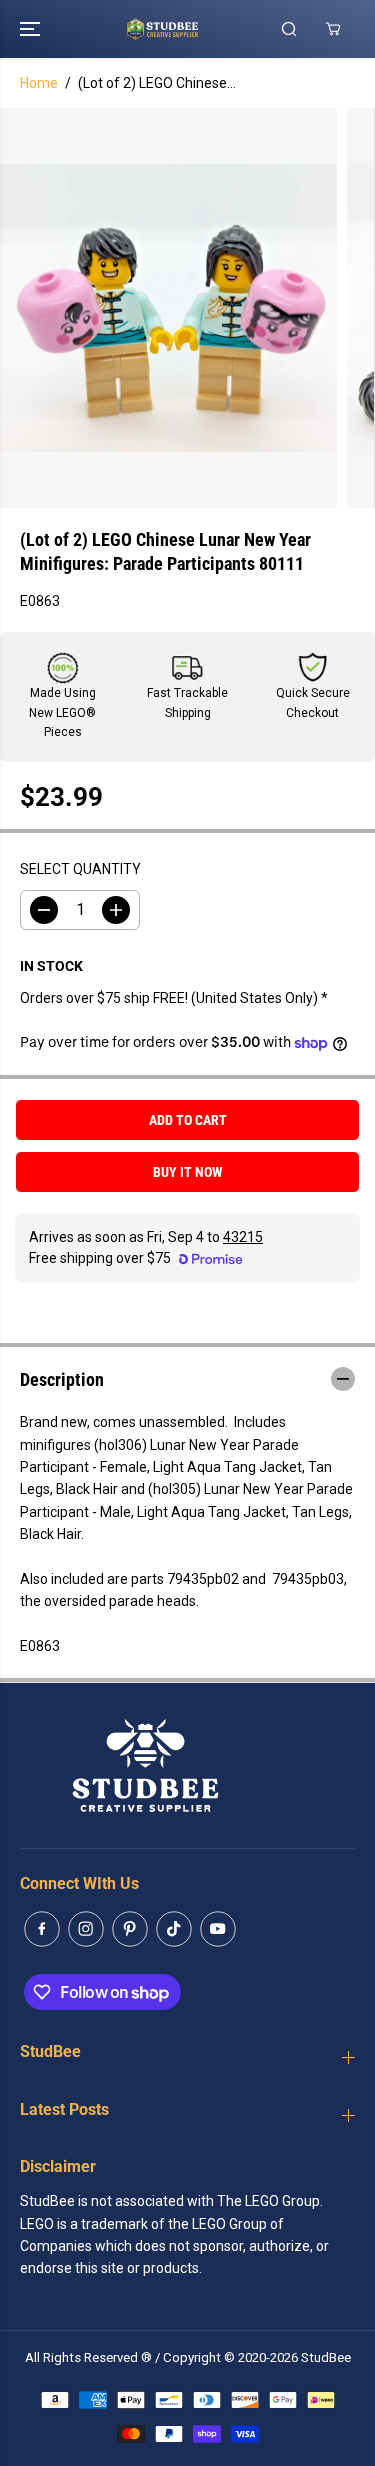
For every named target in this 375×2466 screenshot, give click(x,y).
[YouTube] (218, 1929)
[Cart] (333, 29)
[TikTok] (174, 1929)
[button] (32, 29)
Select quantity (80, 869)
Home (39, 83)
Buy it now (188, 1172)
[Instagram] (86, 1929)
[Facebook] (42, 1929)
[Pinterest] (130, 1929)
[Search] (289, 29)
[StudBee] (187, 29)
